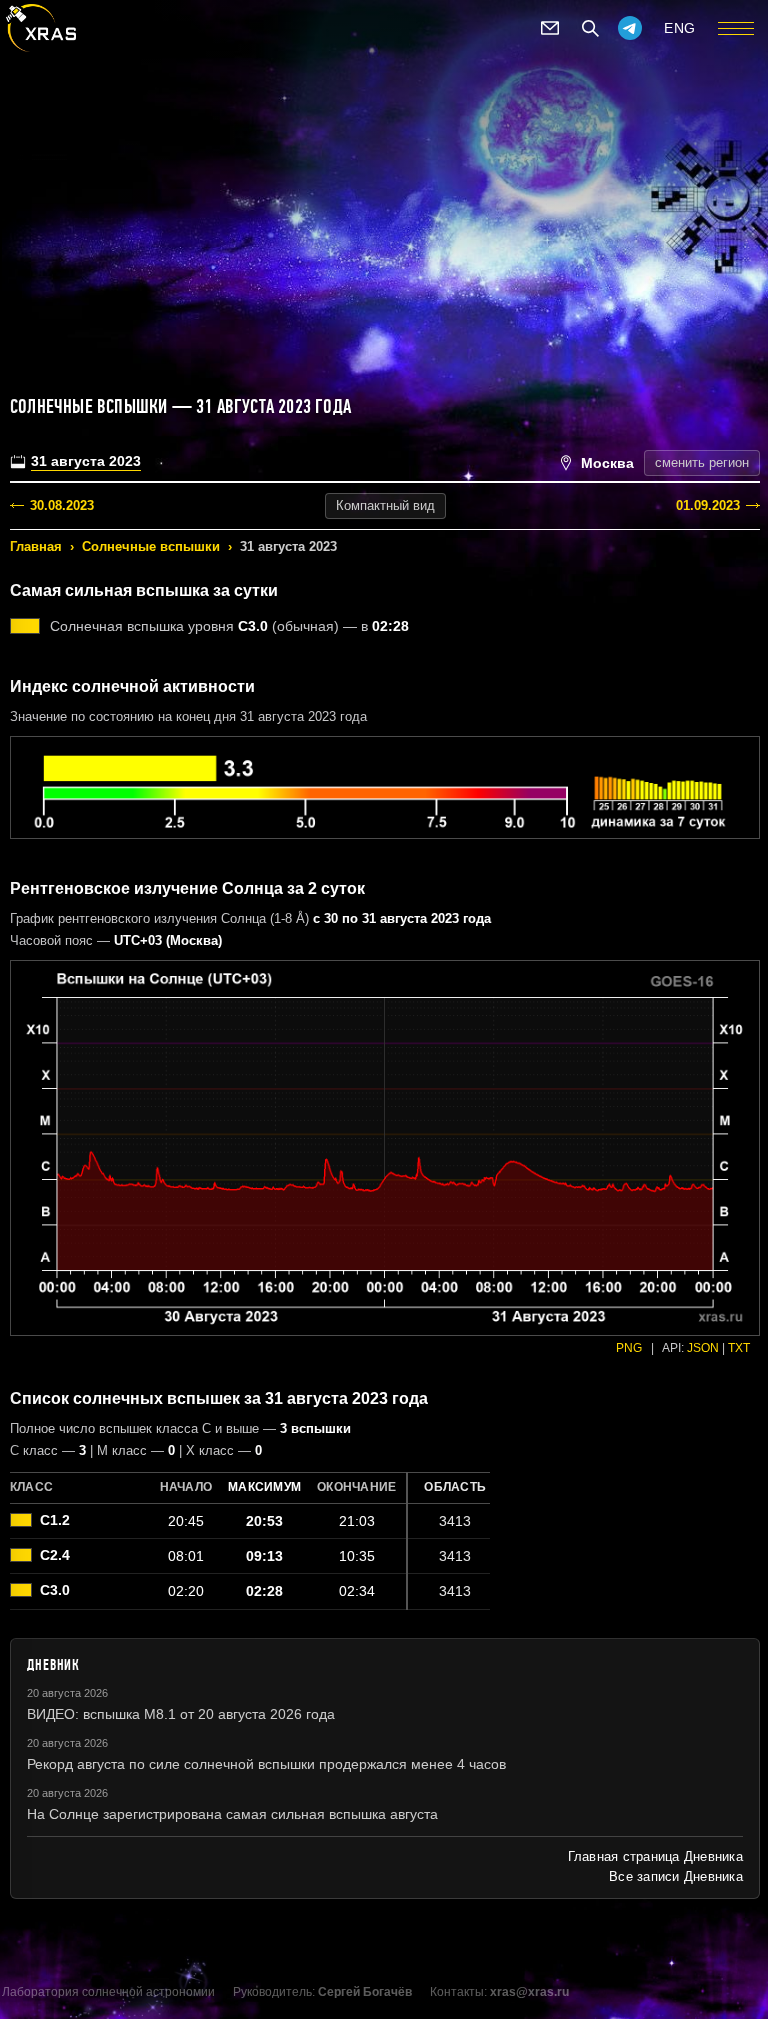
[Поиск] (590, 28)
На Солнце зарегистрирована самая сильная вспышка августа (232, 1814)
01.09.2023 (708, 505)
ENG (680, 28)
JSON (703, 1348)
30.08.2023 (62, 505)
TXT (739, 1348)
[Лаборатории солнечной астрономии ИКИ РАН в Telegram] (630, 28)
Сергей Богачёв (365, 1992)
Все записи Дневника (676, 1876)
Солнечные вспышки (151, 546)
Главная (36, 546)
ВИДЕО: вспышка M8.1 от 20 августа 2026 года (181, 1714)
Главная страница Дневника (655, 1856)
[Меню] (736, 28)
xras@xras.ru (529, 1992)
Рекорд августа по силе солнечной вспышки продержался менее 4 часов (266, 1764)
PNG (629, 1348)
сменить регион (702, 462)
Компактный (385, 505)
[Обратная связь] (550, 28)
